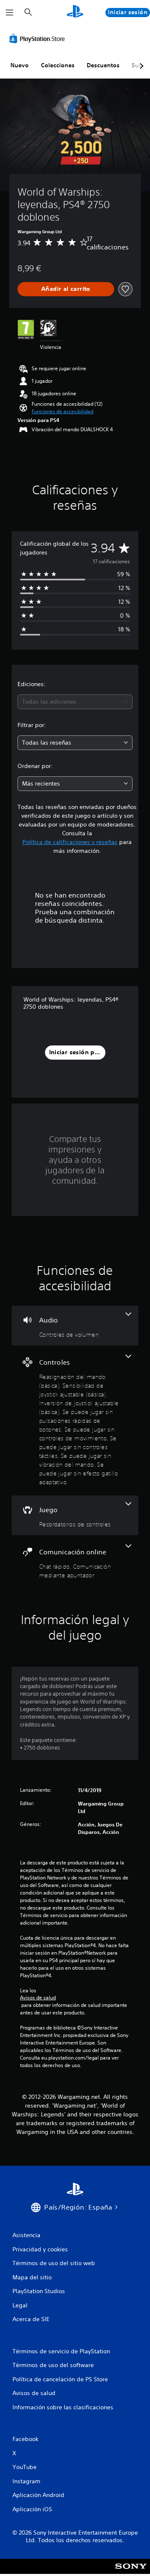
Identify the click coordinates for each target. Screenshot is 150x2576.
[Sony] (131, 2572)
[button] (62, 412)
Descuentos (103, 65)
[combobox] (75, 702)
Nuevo (20, 65)
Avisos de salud (38, 1998)
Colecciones (58, 65)
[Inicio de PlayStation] (75, 12)
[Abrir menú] (10, 13)
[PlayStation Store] (39, 38)
